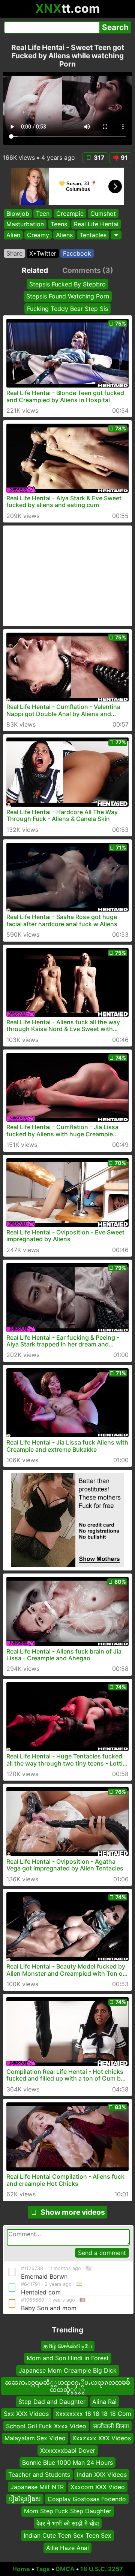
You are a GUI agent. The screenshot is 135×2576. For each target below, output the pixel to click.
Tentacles (93, 235)
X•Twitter (43, 253)
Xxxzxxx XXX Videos (102, 2438)
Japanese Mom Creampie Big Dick (68, 2370)
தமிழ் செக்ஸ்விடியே (68, 2346)
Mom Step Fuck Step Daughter (68, 2511)
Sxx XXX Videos (26, 2414)
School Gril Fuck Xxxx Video (46, 2426)
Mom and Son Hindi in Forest (68, 2358)
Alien (13, 235)
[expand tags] (116, 235)
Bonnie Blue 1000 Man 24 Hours (67, 2462)
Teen (43, 214)
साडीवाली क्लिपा (111, 2426)
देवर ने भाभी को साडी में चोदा (68, 2523)
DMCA (65, 2569)
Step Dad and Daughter (52, 2402)
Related (35, 270)
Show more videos (73, 2212)
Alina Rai (104, 2402)
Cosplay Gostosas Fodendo (87, 2499)
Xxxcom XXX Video (98, 2487)
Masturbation (25, 224)
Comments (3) (88, 270)
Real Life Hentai (96, 224)
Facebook (77, 253)
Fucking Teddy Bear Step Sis (67, 308)
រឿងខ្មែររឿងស (25, 2499)
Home (21, 2569)
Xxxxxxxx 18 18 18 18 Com (93, 2414)
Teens (59, 224)
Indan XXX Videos (102, 2475)
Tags (43, 2569)
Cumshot (103, 214)
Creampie (70, 214)
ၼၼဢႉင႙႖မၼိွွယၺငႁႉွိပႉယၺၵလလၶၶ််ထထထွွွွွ (67, 2386)
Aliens (64, 235)
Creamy (38, 235)
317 (99, 157)
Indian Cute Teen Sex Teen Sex (67, 2536)
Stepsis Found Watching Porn (68, 296)
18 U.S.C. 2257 (102, 2569)
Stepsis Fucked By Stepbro (67, 284)
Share (14, 253)
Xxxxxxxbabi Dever (68, 2450)
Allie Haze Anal (67, 2548)
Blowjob (18, 214)
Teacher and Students (39, 2475)
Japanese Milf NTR (37, 2487)
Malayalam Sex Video (35, 2438)
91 (124, 157)
